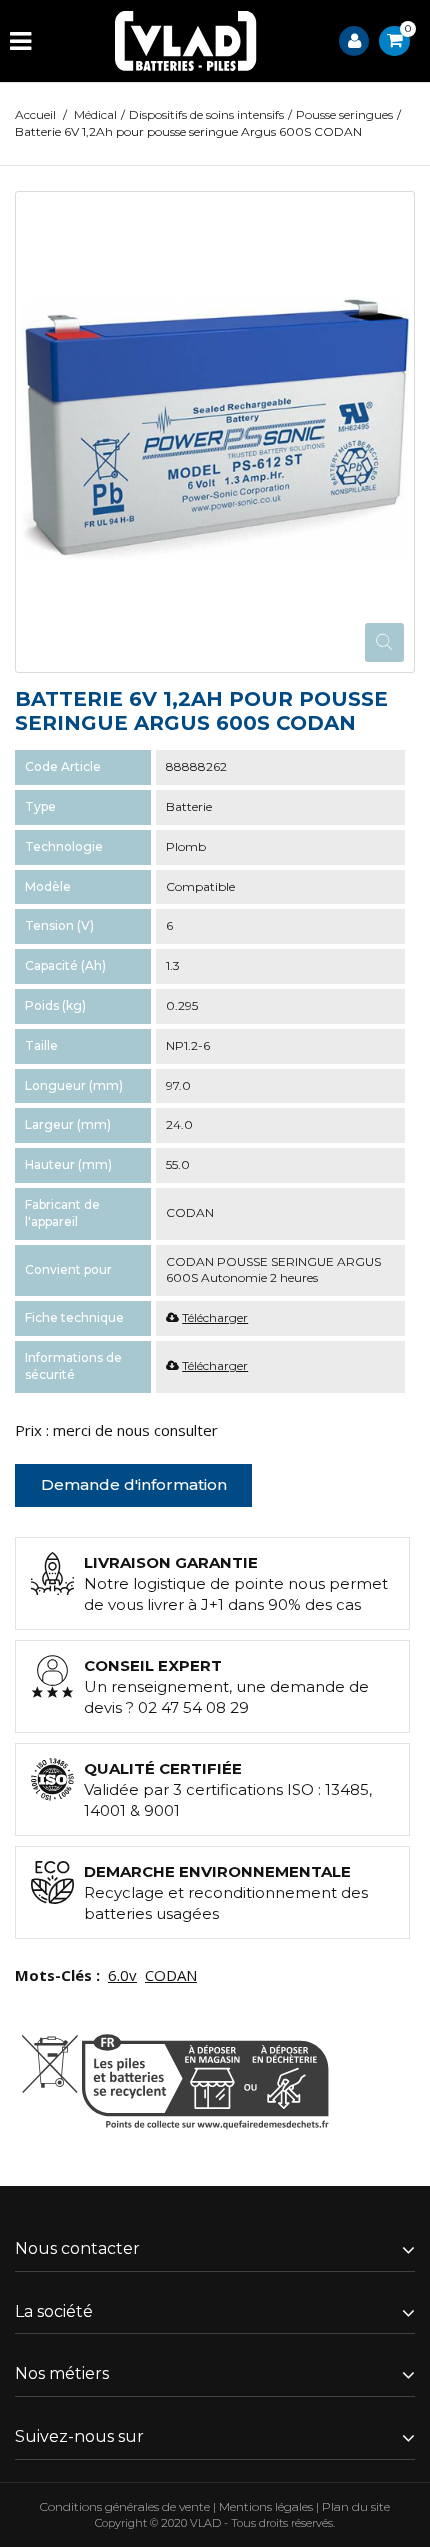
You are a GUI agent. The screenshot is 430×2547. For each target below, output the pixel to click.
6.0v (122, 1975)
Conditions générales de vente (125, 2506)
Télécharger (215, 1317)
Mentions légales (266, 2506)
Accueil (35, 114)
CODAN (171, 1975)
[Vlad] (186, 41)
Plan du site (356, 2506)
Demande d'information (134, 1484)
